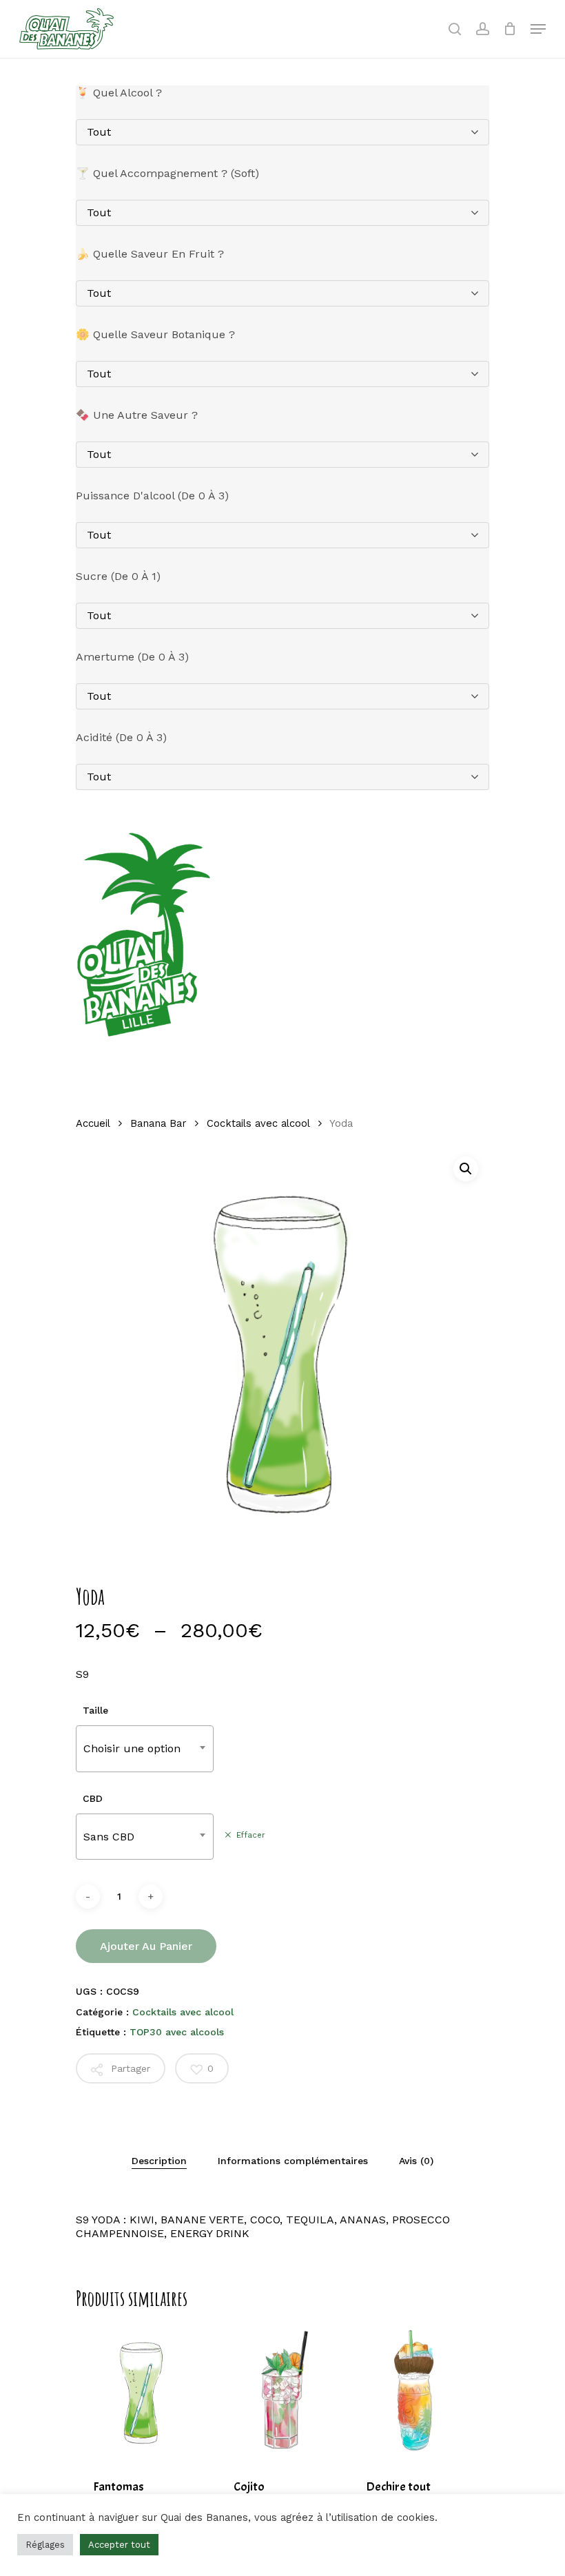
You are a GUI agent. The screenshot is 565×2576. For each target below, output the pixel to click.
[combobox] (145, 1748)
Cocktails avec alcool (258, 1123)
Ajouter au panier (146, 1946)
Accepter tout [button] (119, 2545)
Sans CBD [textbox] (109, 1837)
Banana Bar (158, 1123)
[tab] (159, 2161)
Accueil (93, 1123)
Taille (95, 1710)
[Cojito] (282, 2392)
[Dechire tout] (415, 2392)
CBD (93, 1798)
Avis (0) (416, 2161)
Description (159, 2161)
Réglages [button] (45, 2545)
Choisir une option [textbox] (132, 1748)
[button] (466, 1169)
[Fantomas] (142, 2392)
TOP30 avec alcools (177, 2032)
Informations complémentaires (293, 2161)
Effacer (251, 1835)
